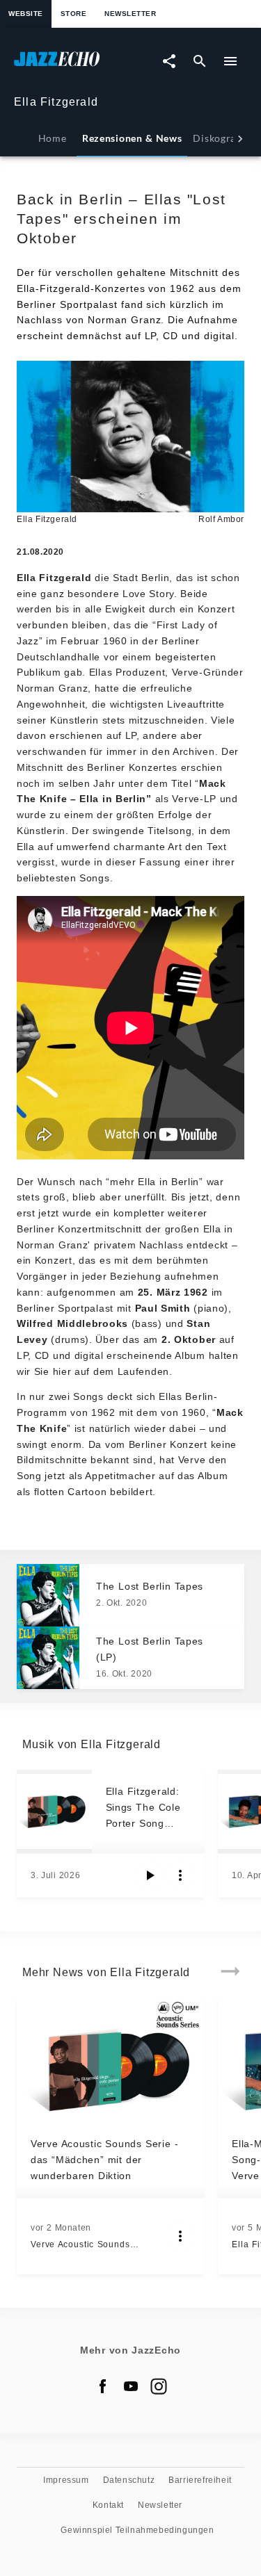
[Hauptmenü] (230, 61)
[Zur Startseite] (72, 66)
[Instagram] (159, 2386)
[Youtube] (131, 2386)
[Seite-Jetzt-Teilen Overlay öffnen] (169, 61)
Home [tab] (53, 138)
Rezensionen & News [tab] (132, 138)
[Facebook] (103, 2386)
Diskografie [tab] (221, 138)
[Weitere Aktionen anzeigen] (180, 1875)
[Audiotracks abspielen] (150, 1875)
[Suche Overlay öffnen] (200, 61)
